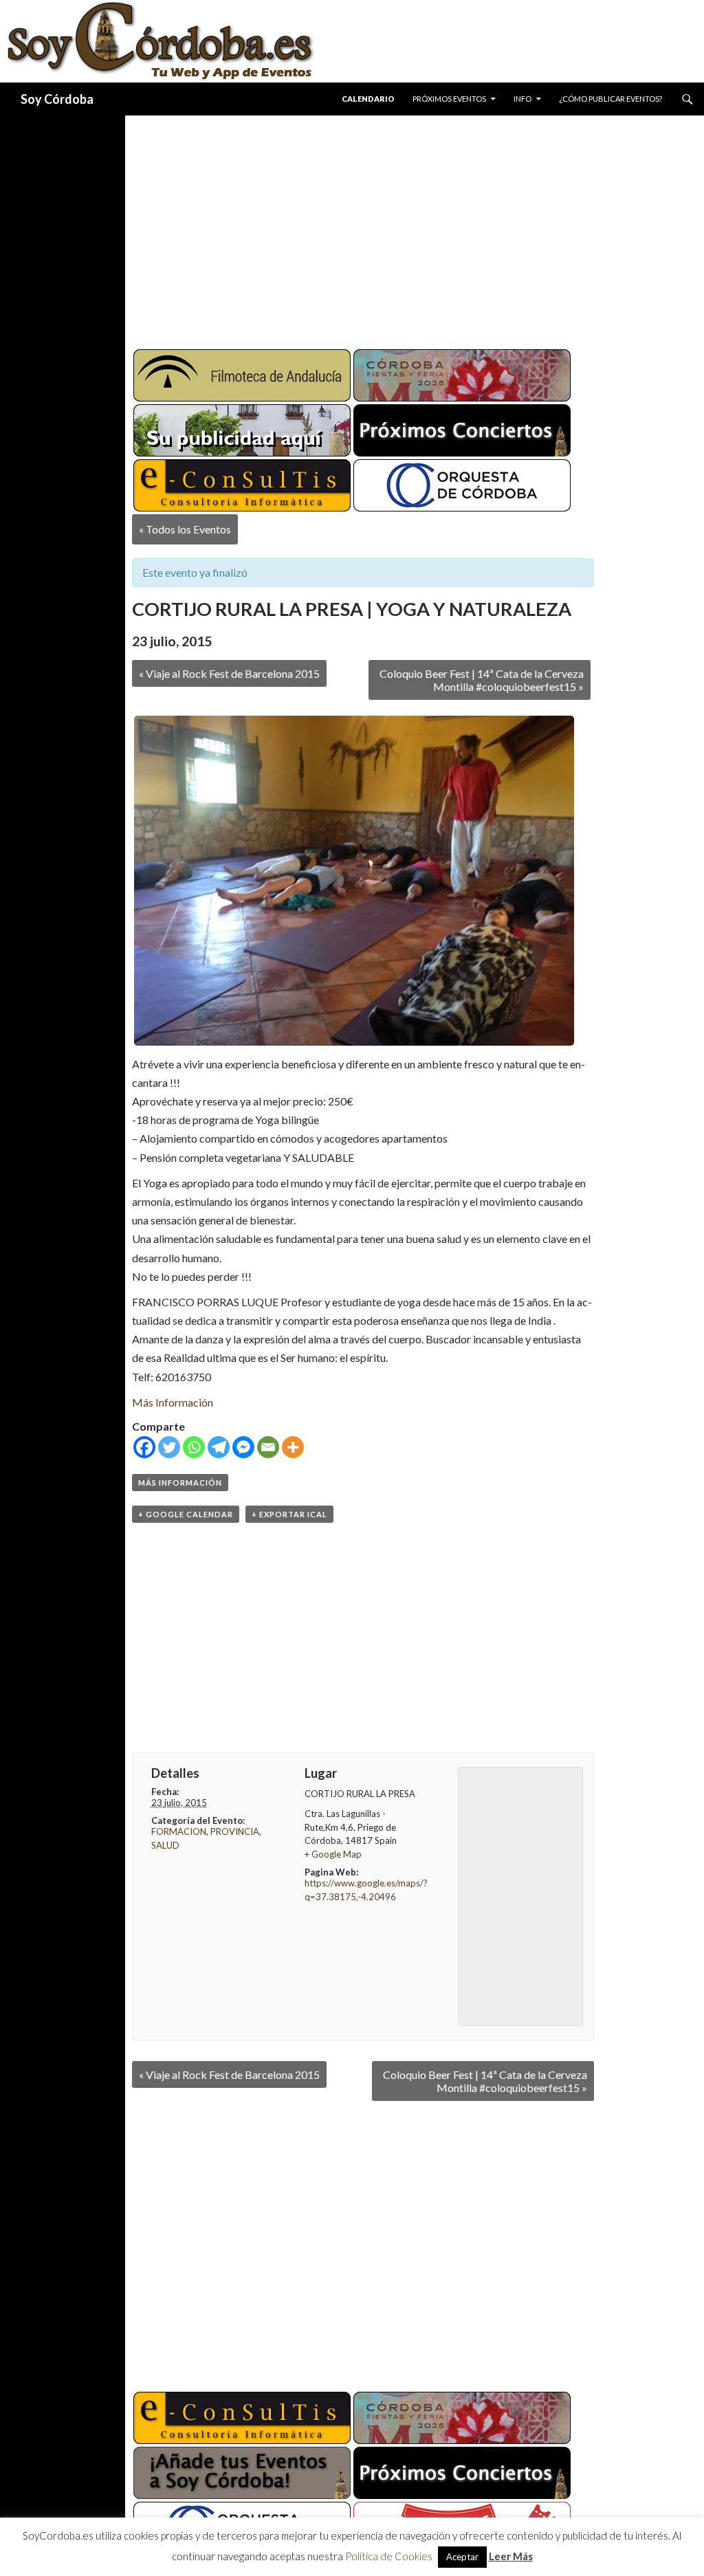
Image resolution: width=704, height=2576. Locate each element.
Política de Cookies (389, 2556)
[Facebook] (144, 1447)
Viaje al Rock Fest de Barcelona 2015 (229, 673)
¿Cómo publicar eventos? (610, 99)
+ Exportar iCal (289, 1514)
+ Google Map (333, 1854)
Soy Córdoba (57, 99)
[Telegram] (219, 1447)
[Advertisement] (415, 227)
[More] (293, 1447)
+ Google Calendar (186, 1514)
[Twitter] (169, 1447)
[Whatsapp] (194, 1447)
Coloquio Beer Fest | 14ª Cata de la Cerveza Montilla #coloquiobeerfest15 (482, 680)
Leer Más (511, 2556)
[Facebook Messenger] (243, 1447)
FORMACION (179, 1831)
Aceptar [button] (462, 2557)
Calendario (368, 99)
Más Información (173, 1402)
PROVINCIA (235, 1831)
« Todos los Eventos (185, 529)
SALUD (165, 1845)
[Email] (268, 1447)
